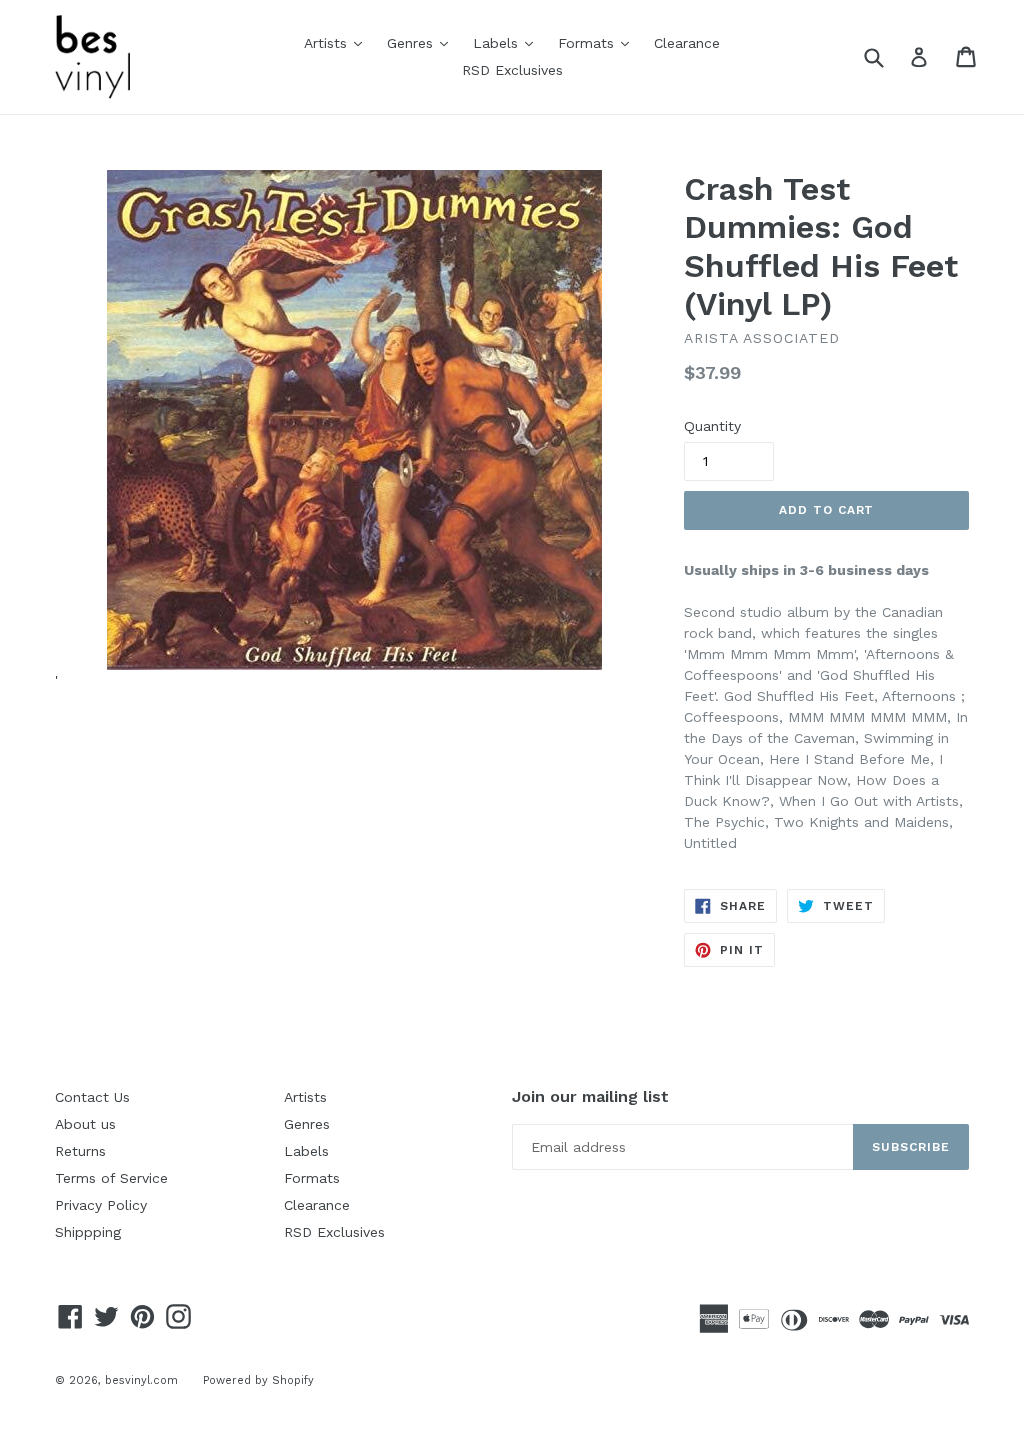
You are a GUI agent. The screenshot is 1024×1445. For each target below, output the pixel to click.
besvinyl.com (141, 1380)
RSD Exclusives (512, 70)
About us (85, 1124)
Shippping (88, 1232)
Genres (422, 42)
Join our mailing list (590, 1096)
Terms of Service (111, 1178)
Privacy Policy (101, 1205)
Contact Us (92, 1097)
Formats (598, 42)
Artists (338, 42)
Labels (508, 42)
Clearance (687, 43)
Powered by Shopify (258, 1380)
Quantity (712, 426)
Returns (80, 1151)
